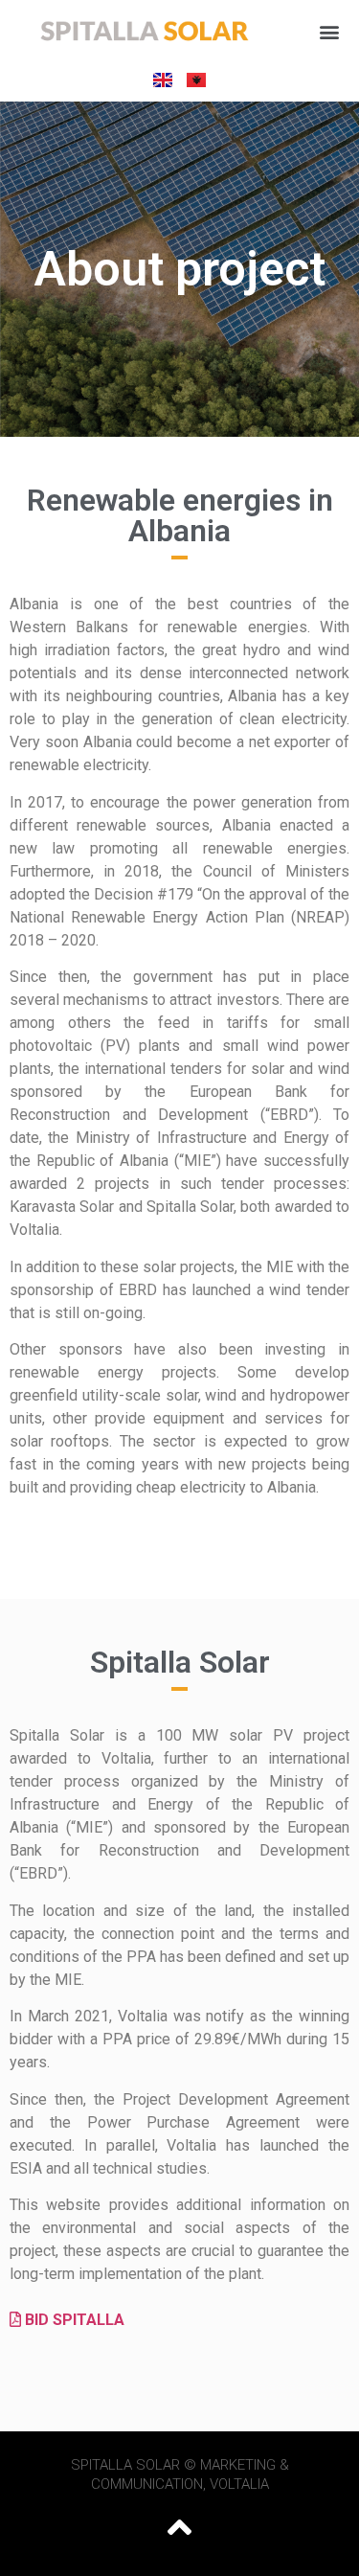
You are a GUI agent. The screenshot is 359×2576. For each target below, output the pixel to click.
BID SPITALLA (73, 2320)
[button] (329, 32)
